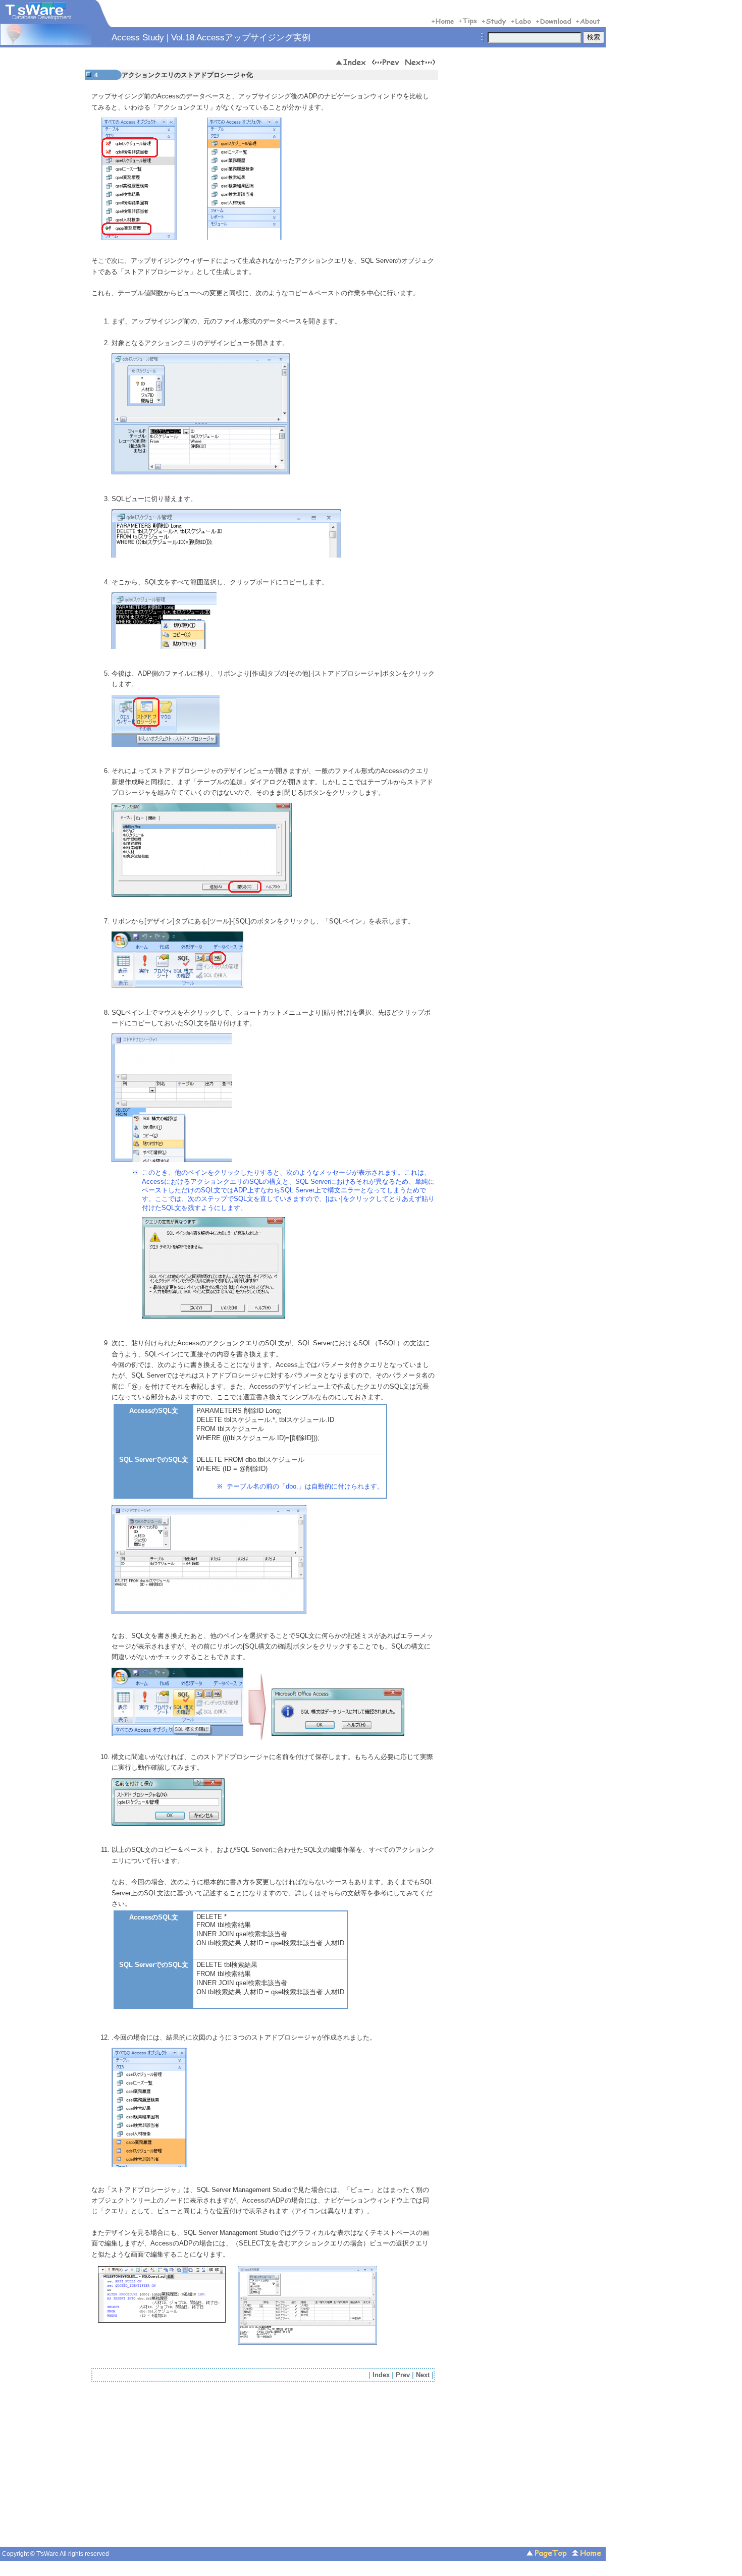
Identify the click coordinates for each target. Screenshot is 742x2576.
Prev (403, 2375)
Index (381, 2375)
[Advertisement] (176, 2467)
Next (423, 2375)
